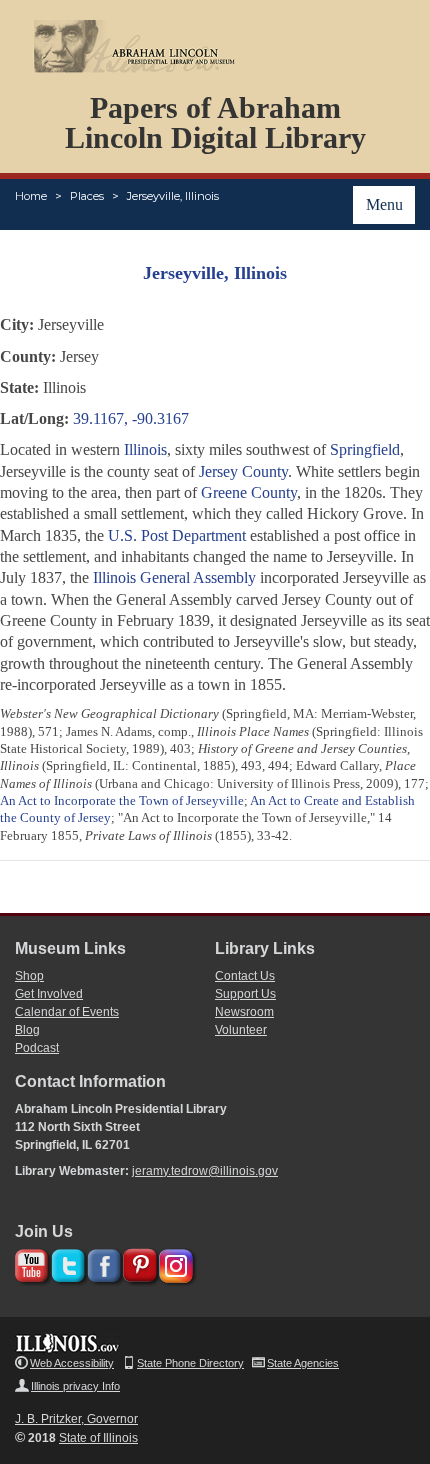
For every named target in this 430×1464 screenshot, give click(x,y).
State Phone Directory (190, 1363)
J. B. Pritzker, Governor (76, 1419)
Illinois (145, 449)
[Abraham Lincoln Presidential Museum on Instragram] (173, 1262)
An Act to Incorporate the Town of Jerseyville (122, 800)
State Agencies (303, 1363)
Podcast (37, 1048)
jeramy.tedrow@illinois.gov (205, 1171)
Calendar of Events (67, 1012)
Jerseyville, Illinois (173, 196)
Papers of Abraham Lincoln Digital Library (215, 122)
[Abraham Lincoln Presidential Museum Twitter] (65, 1262)
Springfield (365, 449)
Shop (29, 976)
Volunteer (241, 1030)
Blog (27, 1030)
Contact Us (245, 976)
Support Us (245, 994)
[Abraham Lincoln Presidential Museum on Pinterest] (137, 1262)
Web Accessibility (72, 1363)
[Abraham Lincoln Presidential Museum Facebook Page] (101, 1262)
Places (87, 196)
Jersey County (243, 471)
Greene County (249, 492)
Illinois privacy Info (75, 1386)
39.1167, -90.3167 (131, 418)
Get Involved (49, 994)
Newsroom (244, 1012)
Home (31, 196)
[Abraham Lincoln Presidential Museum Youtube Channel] (29, 1262)
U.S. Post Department (177, 535)
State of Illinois (98, 1438)
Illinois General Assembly (174, 577)
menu (384, 204)
